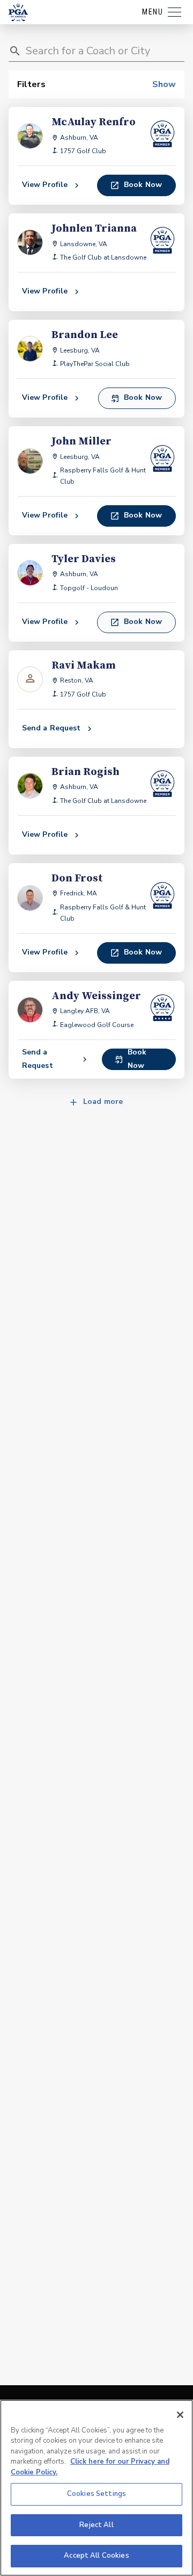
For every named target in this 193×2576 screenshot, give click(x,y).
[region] (96, 2488)
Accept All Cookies (96, 2556)
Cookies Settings (96, 2494)
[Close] (180, 2415)
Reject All (96, 2525)
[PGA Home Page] (18, 12)
